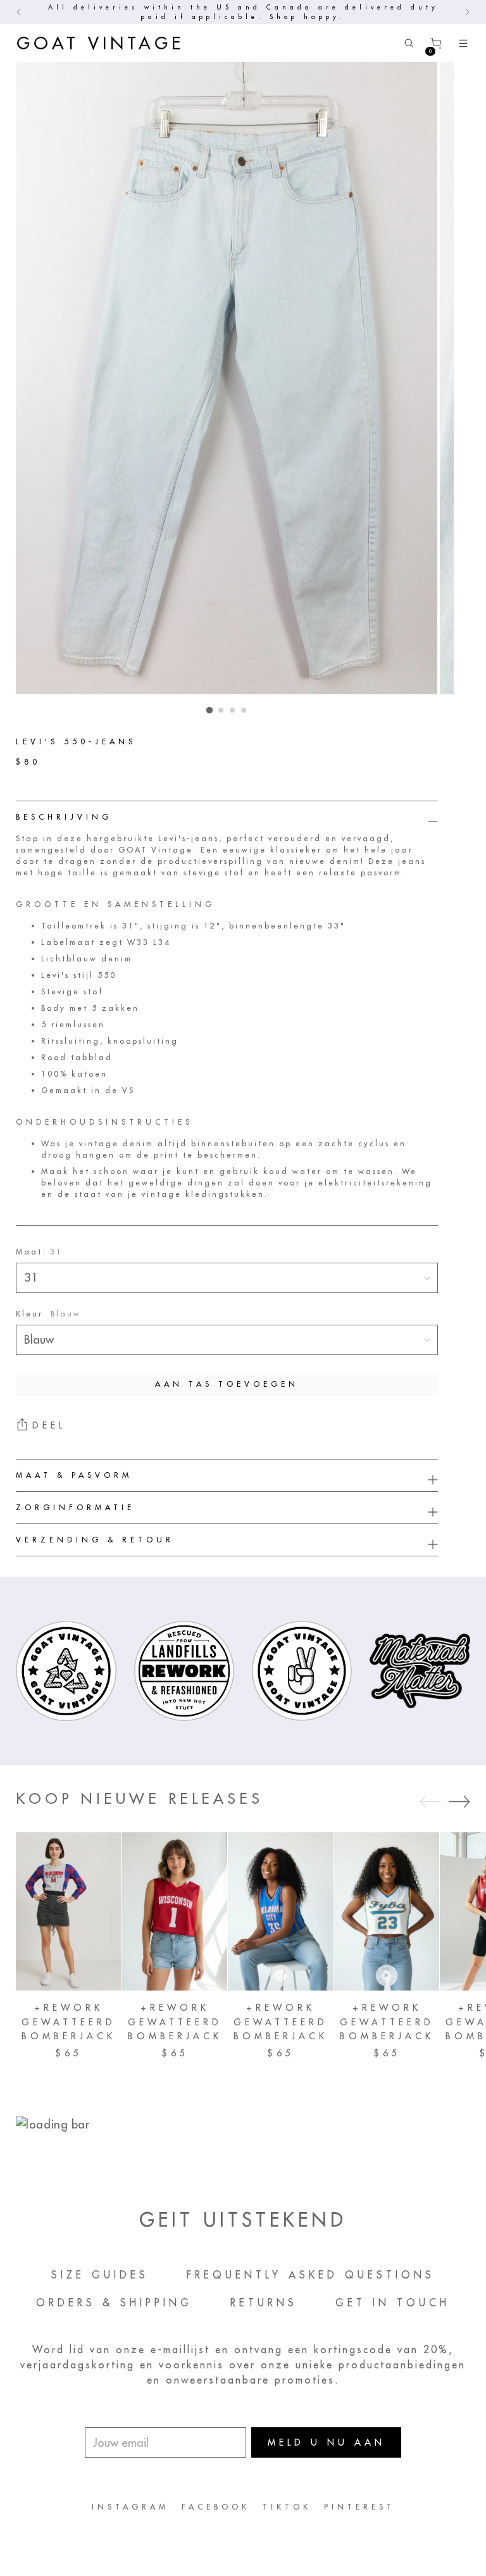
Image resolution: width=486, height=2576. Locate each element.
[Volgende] (467, 12)
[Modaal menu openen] (463, 43)
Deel (49, 1425)
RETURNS (264, 2303)
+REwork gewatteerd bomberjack (69, 2022)
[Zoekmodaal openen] (408, 43)
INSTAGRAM (130, 2507)
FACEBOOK (216, 2507)
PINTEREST (359, 2507)
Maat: (39, 1252)
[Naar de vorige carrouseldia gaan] (430, 1802)
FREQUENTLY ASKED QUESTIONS (311, 2275)
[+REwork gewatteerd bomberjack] (69, 1911)
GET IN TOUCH (393, 2303)
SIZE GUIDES (100, 2275)
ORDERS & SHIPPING (114, 2303)
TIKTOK (287, 2507)
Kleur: (48, 1314)
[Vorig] (19, 12)
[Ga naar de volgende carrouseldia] (459, 1801)
